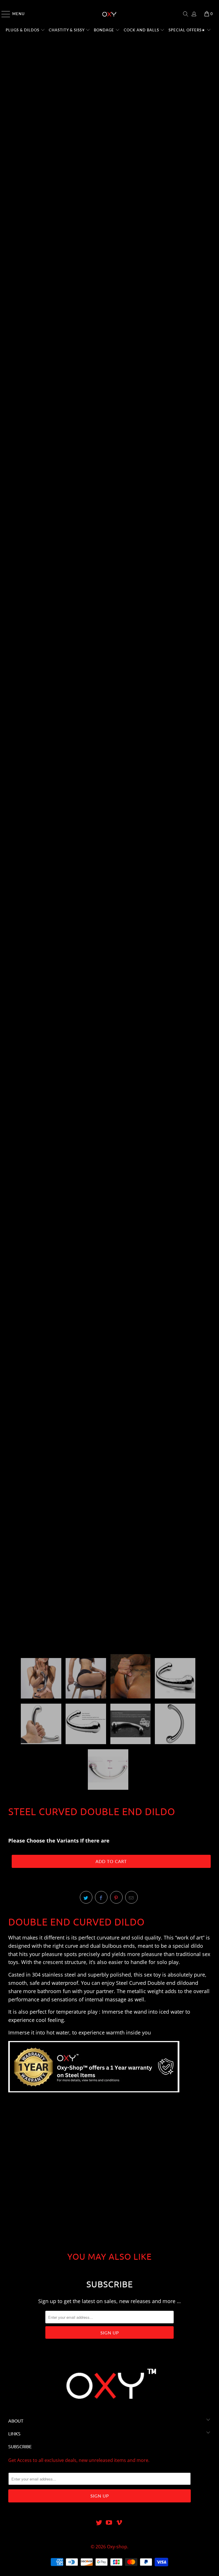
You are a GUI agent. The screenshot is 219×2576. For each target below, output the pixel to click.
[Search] (186, 14)
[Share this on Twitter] (86, 1897)
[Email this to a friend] (131, 1897)
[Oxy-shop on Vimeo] (119, 2523)
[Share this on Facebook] (101, 1897)
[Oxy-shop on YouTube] (109, 2523)
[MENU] (3, 14)
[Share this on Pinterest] (116, 1897)
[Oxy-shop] (109, 14)
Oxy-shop (117, 2547)
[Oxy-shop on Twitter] (99, 2523)
